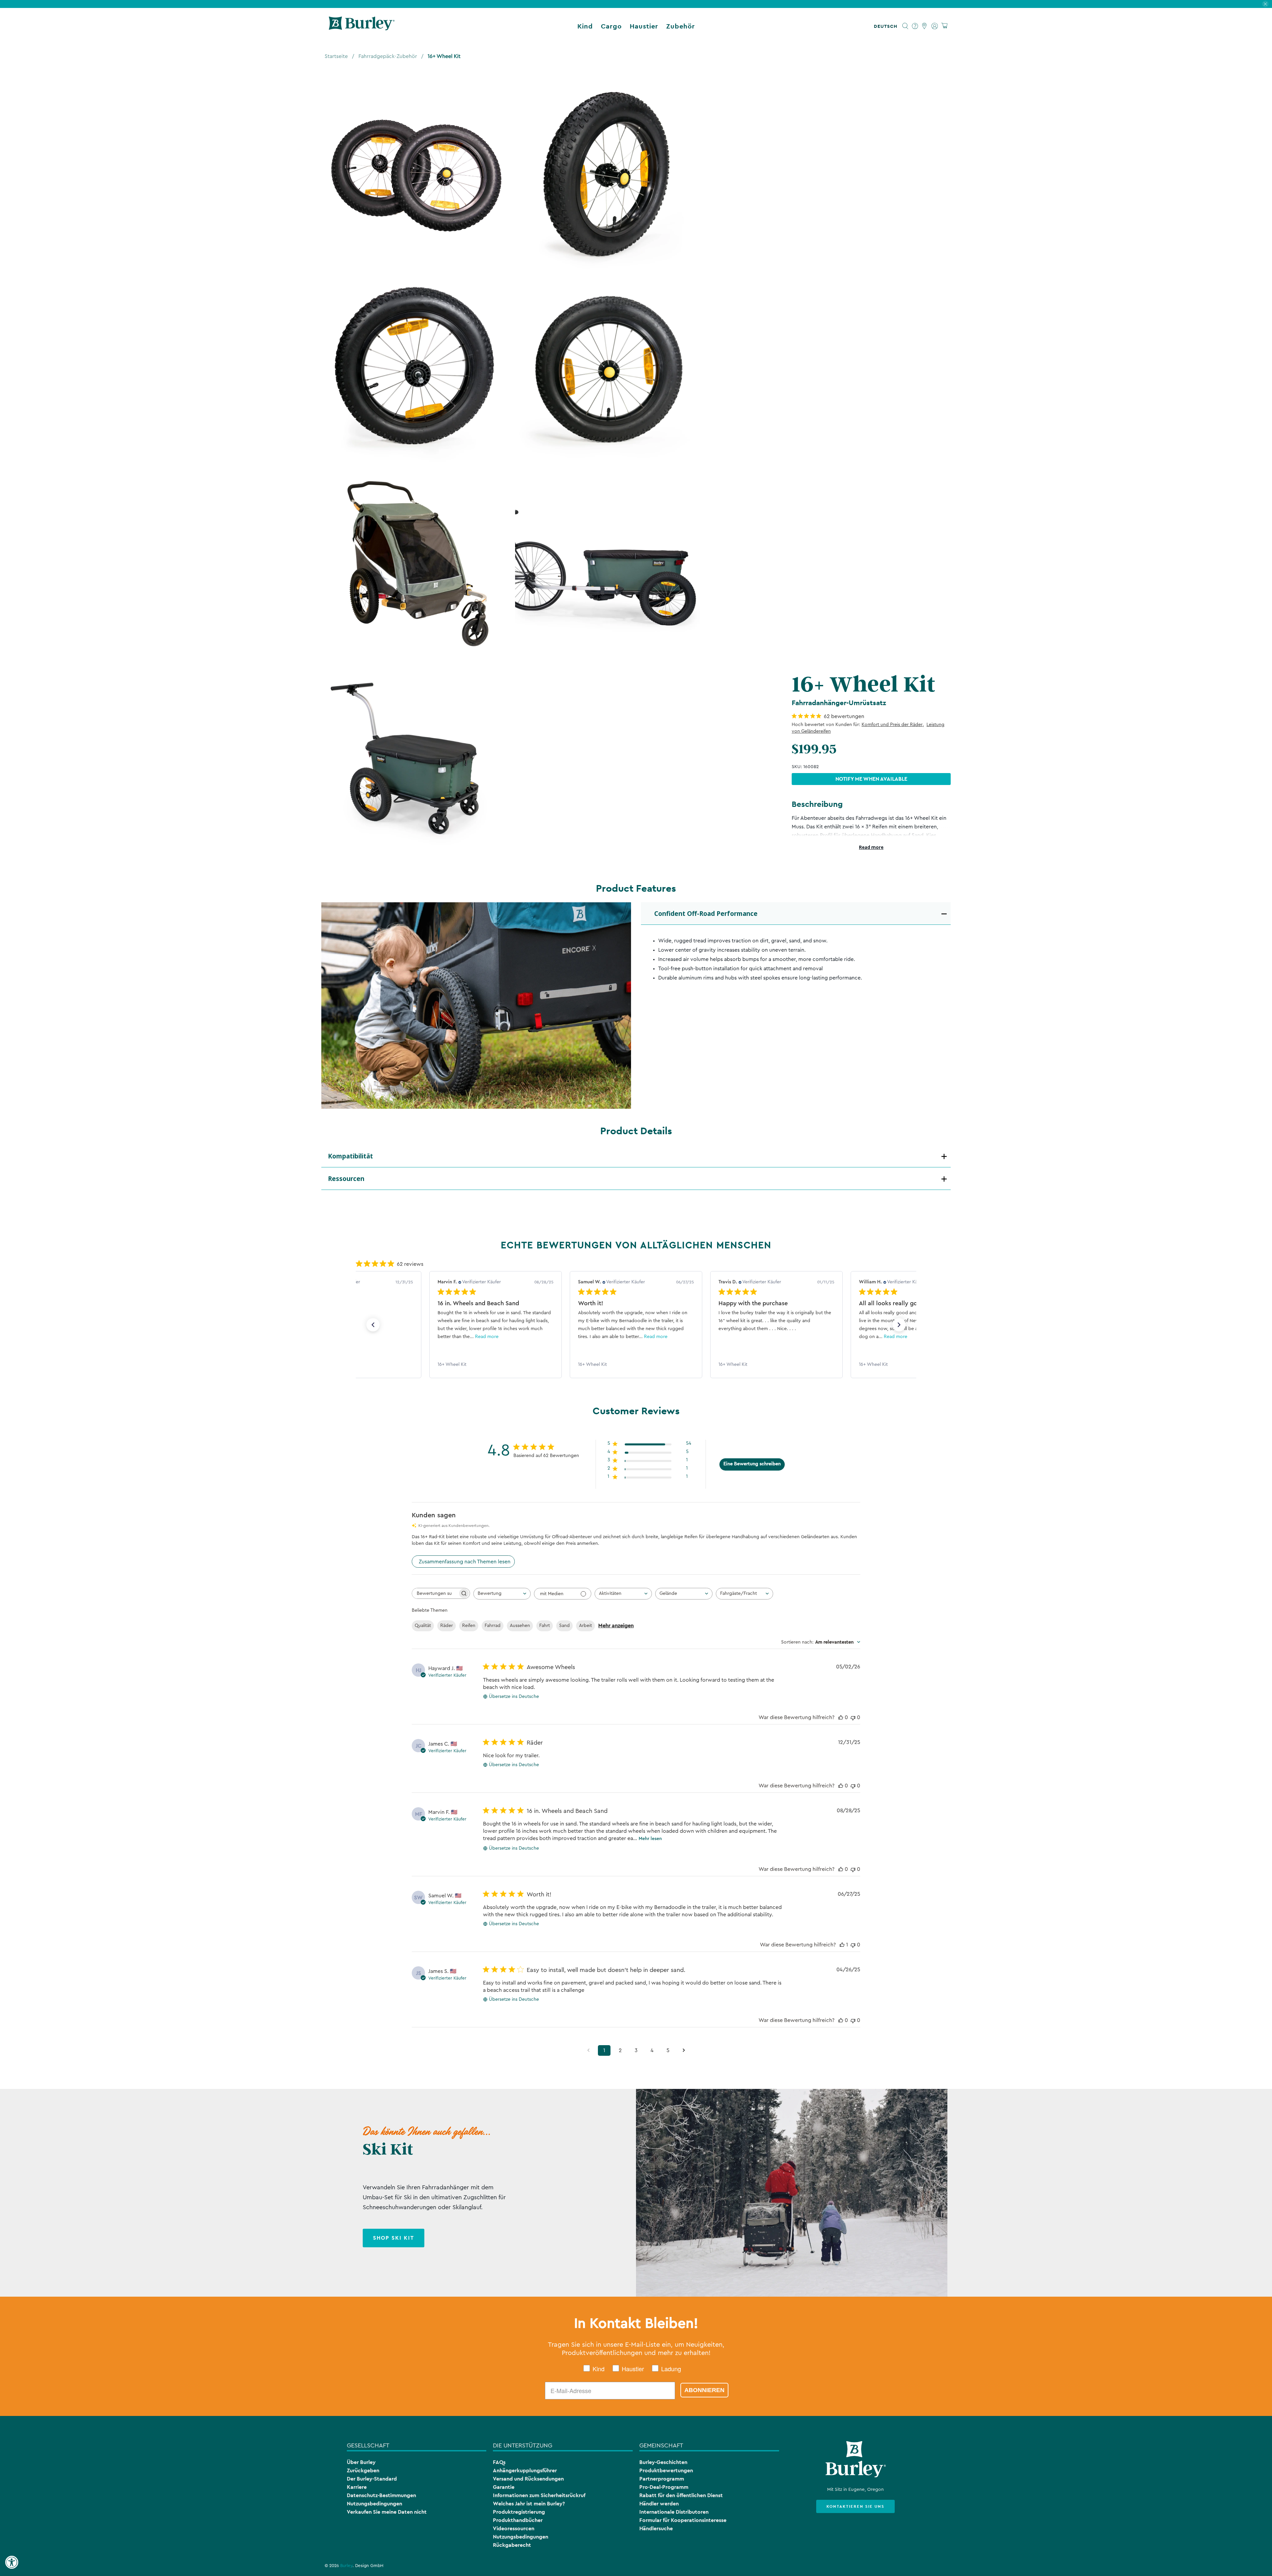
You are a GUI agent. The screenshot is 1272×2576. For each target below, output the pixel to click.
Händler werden (659, 2504)
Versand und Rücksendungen (528, 2479)
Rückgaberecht (512, 2545)
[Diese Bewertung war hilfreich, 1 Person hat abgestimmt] (842, 1945)
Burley (346, 2566)
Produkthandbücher (518, 2520)
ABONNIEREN (704, 2390)
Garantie (504, 2487)
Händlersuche (656, 2528)
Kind (585, 26)
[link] (496, 1365)
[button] (887, 26)
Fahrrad (493, 1626)
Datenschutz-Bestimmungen (381, 2495)
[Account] (935, 26)
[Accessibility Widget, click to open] (12, 2562)
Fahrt (545, 1626)
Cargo (611, 26)
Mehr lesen (650, 1839)
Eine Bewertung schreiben (752, 1464)
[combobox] (502, 1594)
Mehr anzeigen (616, 1626)
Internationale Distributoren (674, 2512)
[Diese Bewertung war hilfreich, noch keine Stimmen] (841, 1717)
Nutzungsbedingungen (374, 2504)
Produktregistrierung (519, 2512)
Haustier (644, 26)
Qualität (423, 1626)
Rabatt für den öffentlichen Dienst (681, 2495)
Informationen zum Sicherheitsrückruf (539, 2495)
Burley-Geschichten (663, 2462)
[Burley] (362, 26)
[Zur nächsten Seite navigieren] (684, 2050)
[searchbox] (435, 1593)
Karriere (357, 2487)
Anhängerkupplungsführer (525, 2470)
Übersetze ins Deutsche (514, 1697)
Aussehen (520, 1626)
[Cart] (944, 26)
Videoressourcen (514, 2528)
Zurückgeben (363, 2470)
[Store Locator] (925, 26)
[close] (1265, 4)
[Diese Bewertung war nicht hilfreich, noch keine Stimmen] (853, 1717)
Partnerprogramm (662, 2479)
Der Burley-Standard (372, 2479)
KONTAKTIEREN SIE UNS (855, 2506)
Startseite (336, 56)
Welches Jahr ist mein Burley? (529, 2504)
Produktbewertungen (666, 2470)
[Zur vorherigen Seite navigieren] (588, 2050)
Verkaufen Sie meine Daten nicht (387, 2512)
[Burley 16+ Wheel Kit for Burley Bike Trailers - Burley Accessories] (415, 175)
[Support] (915, 26)
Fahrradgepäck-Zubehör (388, 56)
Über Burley (361, 2462)
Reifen (469, 1626)
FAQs (499, 2462)
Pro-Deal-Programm (664, 2487)
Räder (447, 1626)
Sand (564, 1626)
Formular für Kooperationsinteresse (683, 2520)
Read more (871, 847)
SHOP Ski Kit (394, 2238)
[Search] (905, 26)
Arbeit (585, 1626)
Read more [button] (515, 1337)
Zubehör (681, 26)
